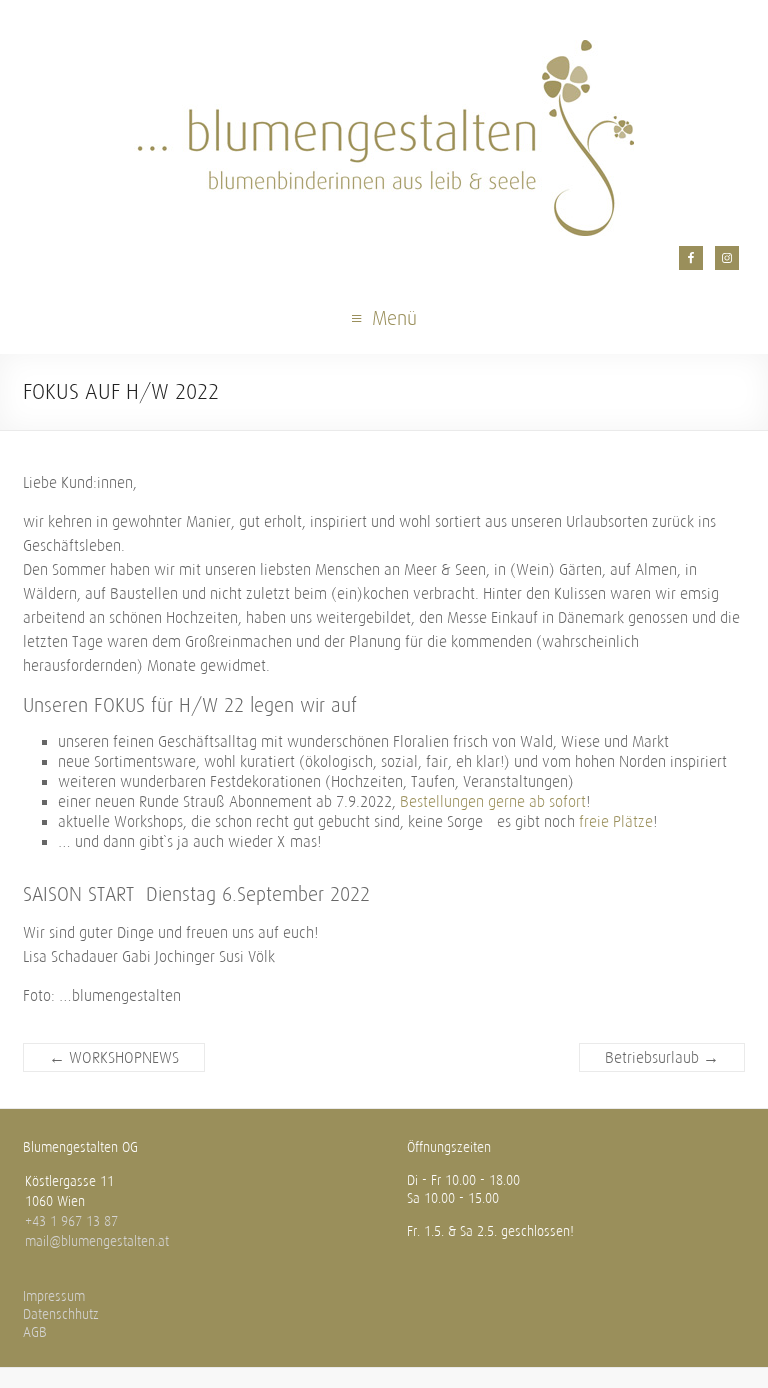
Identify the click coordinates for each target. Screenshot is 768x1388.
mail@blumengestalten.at (97, 1241)
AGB (35, 1332)
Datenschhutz (61, 1314)
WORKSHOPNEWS (114, 1057)
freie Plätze (616, 821)
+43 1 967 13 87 (71, 1221)
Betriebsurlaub (662, 1057)
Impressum (54, 1296)
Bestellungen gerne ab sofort (493, 801)
